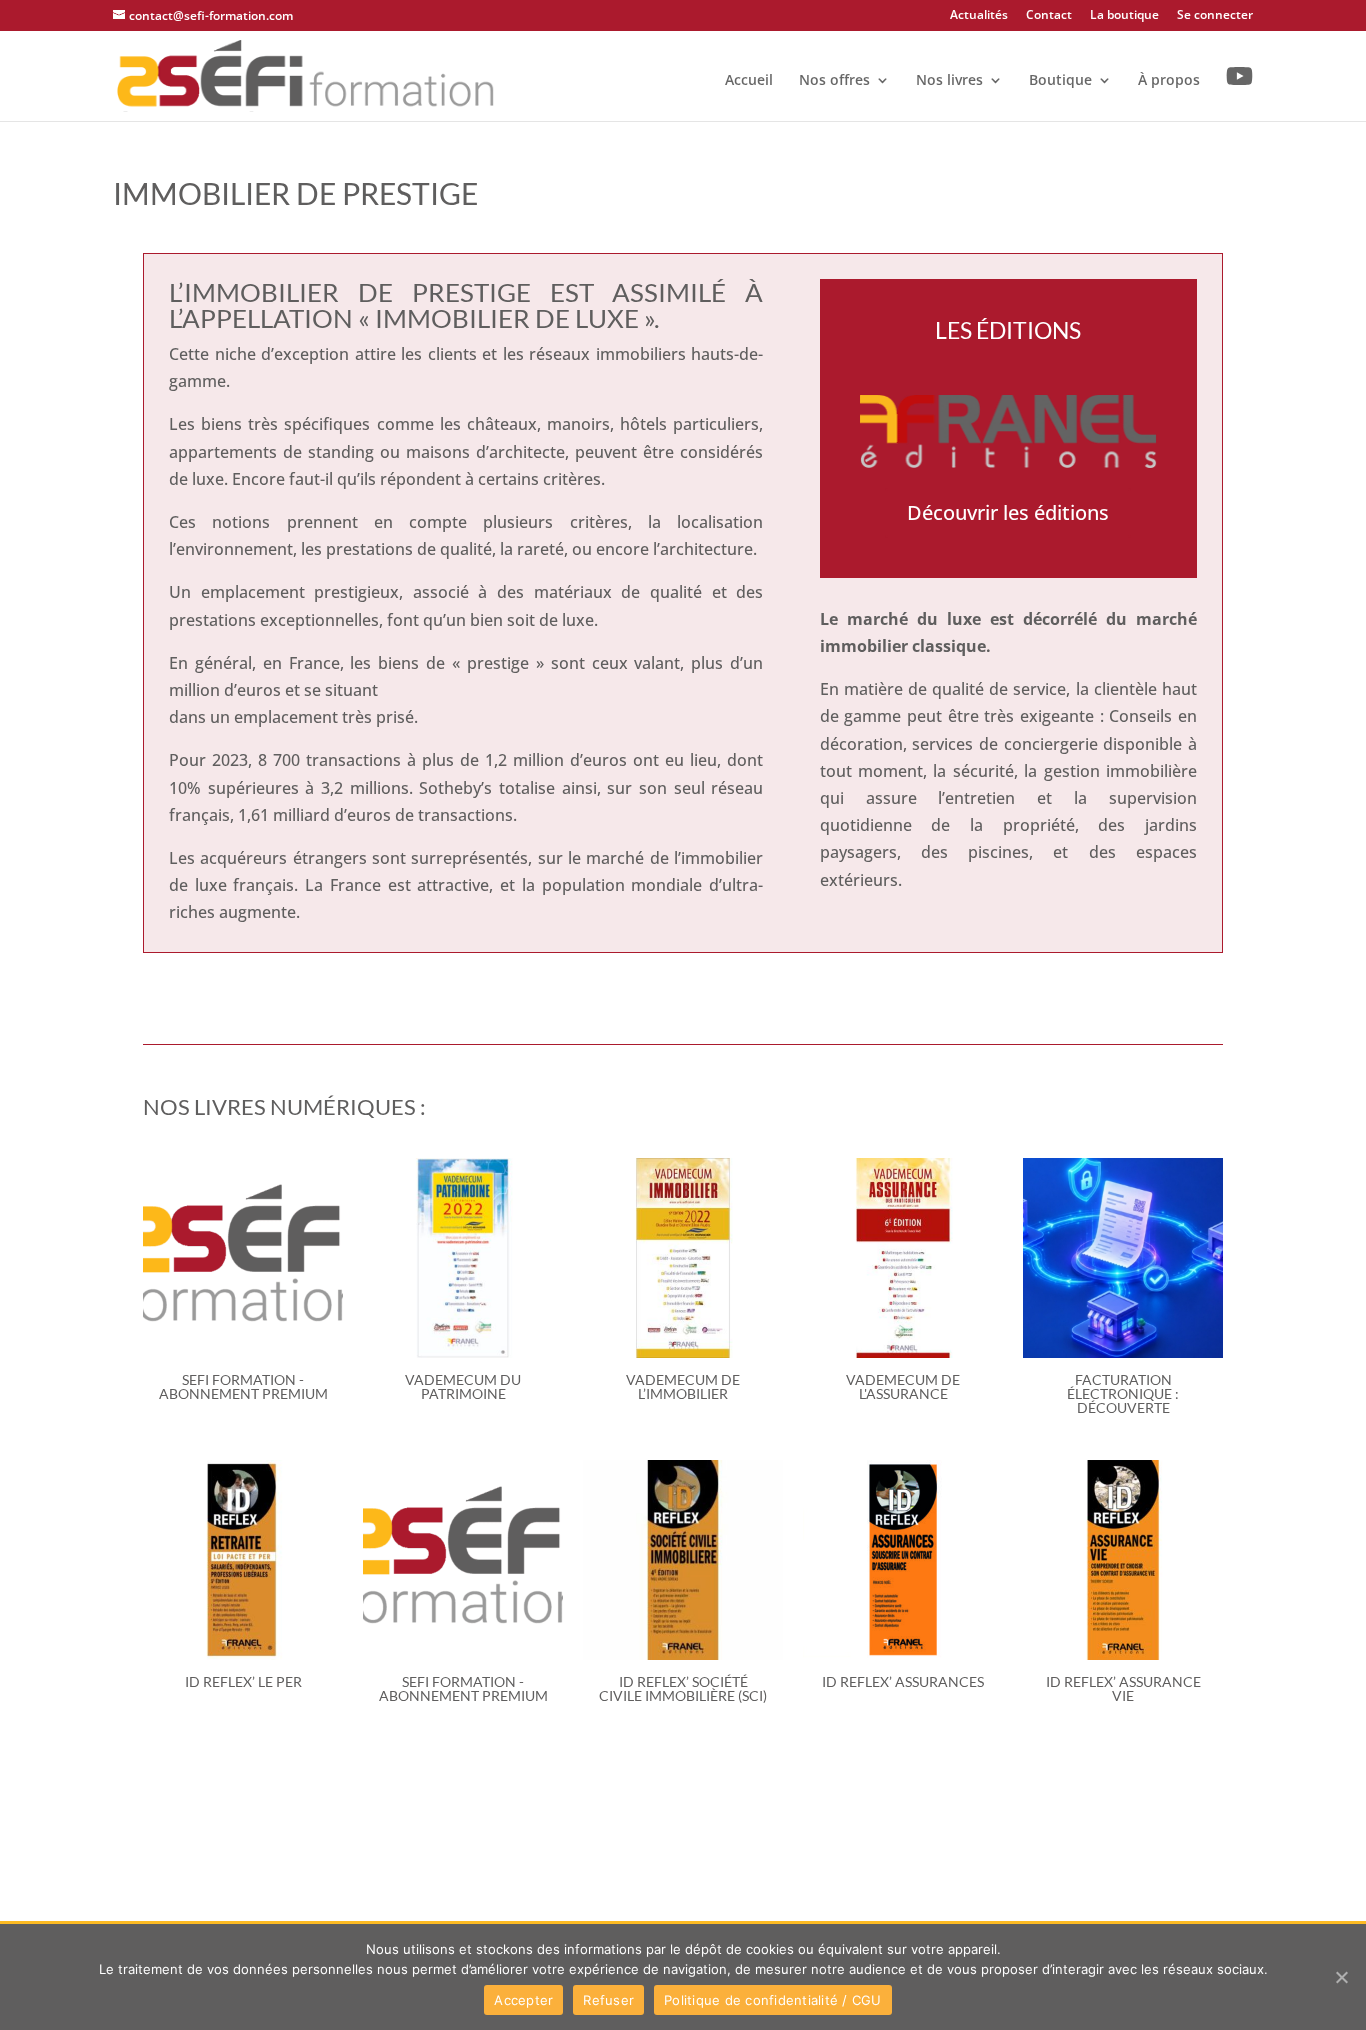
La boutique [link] (1124, 16)
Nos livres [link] (949, 81)
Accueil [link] (749, 81)
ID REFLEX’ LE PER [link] (243, 1681)
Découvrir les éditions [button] (1008, 512)
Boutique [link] (1060, 81)
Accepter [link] (523, 2000)
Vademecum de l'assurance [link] (903, 1386)
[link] (306, 74)
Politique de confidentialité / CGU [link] (773, 2000)
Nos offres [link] (834, 81)
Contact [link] (1049, 16)
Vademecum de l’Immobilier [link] (683, 1386)
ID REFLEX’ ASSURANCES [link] (903, 1681)
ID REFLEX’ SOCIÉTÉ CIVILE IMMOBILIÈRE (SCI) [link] (683, 1688)
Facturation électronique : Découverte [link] (1123, 1393)
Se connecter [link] (1215, 16)
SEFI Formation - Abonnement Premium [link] (243, 1386)
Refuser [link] (608, 2000)
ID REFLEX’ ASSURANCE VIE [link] (1123, 1688)
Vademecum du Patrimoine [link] (463, 1386)
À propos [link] (1169, 81)
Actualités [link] (979, 16)
